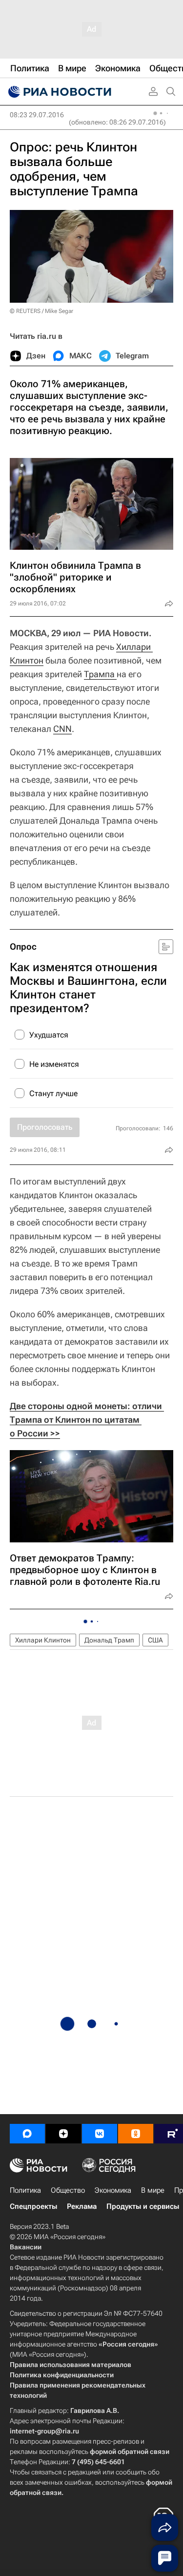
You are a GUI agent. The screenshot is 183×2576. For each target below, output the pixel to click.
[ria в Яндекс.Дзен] (63, 2134)
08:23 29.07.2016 (37, 115)
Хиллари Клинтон (43, 1640)
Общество (68, 2190)
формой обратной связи (130, 2451)
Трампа (100, 674)
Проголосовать (45, 1127)
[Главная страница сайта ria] (59, 92)
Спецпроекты (33, 2206)
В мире (153, 2190)
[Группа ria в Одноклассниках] (136, 2134)
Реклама (82, 2206)
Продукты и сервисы (143, 2206)
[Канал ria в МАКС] (27, 2134)
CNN (62, 729)
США (155, 1640)
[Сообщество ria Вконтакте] (100, 2134)
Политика (25, 2190)
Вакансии (26, 2247)
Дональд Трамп (109, 1640)
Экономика (113, 2190)
